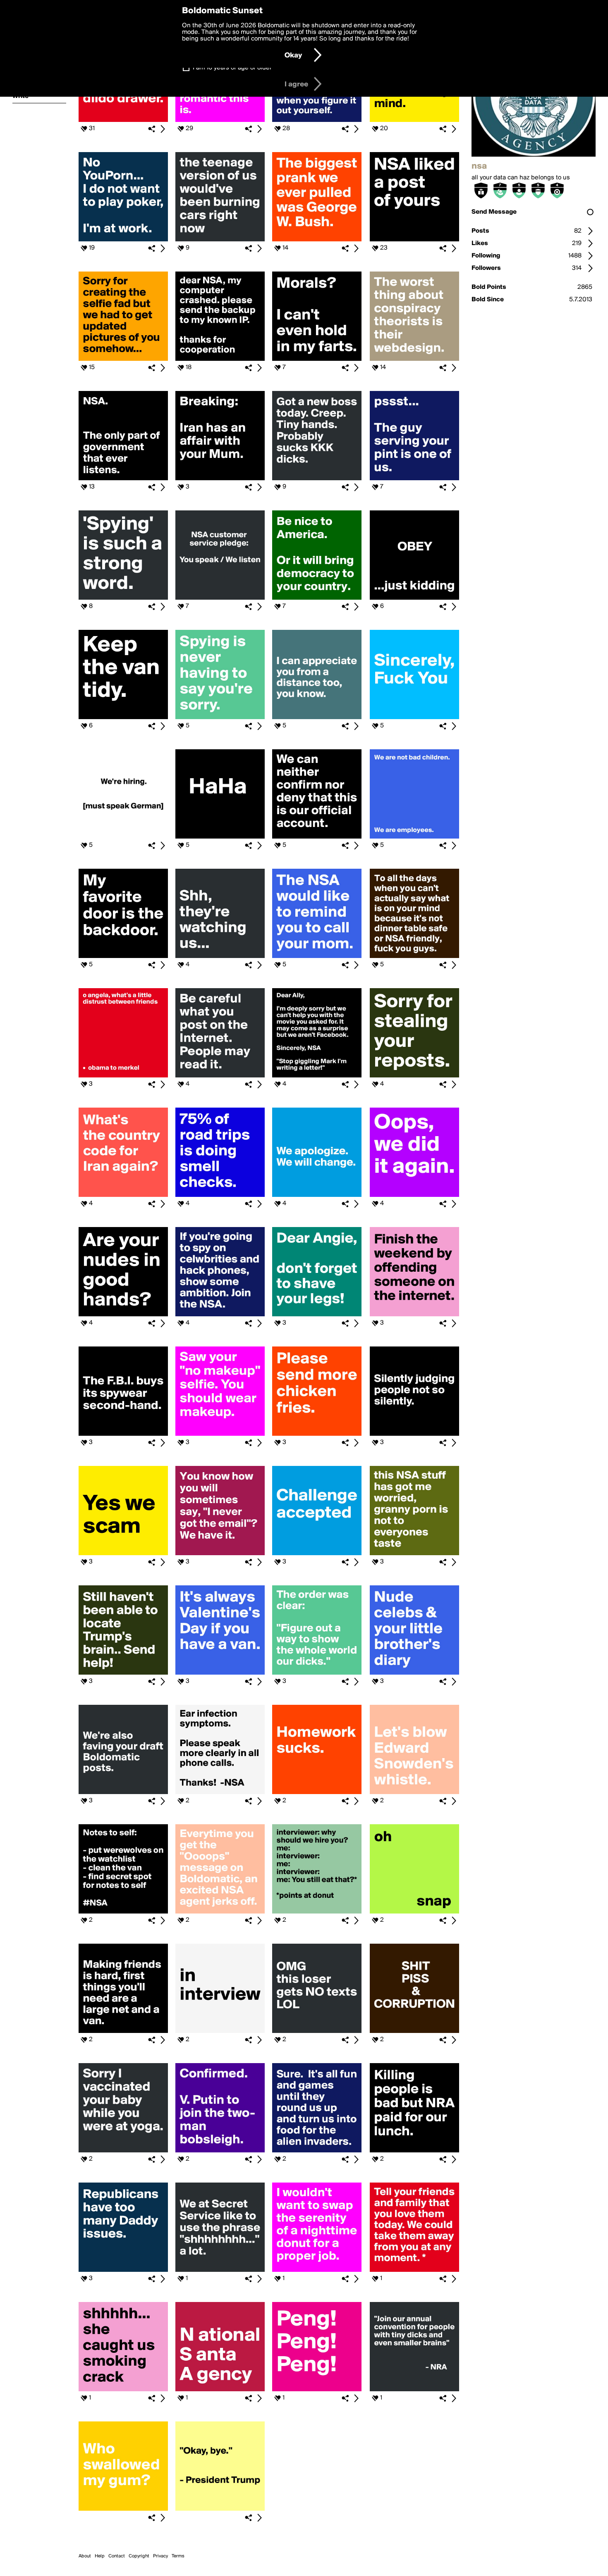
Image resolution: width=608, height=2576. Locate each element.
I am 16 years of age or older (232, 68)
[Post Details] (163, 129)
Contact (117, 2556)
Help (100, 2556)
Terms (178, 2556)
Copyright (139, 2556)
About (85, 2556)
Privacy (160, 2556)
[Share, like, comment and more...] (123, 120)
